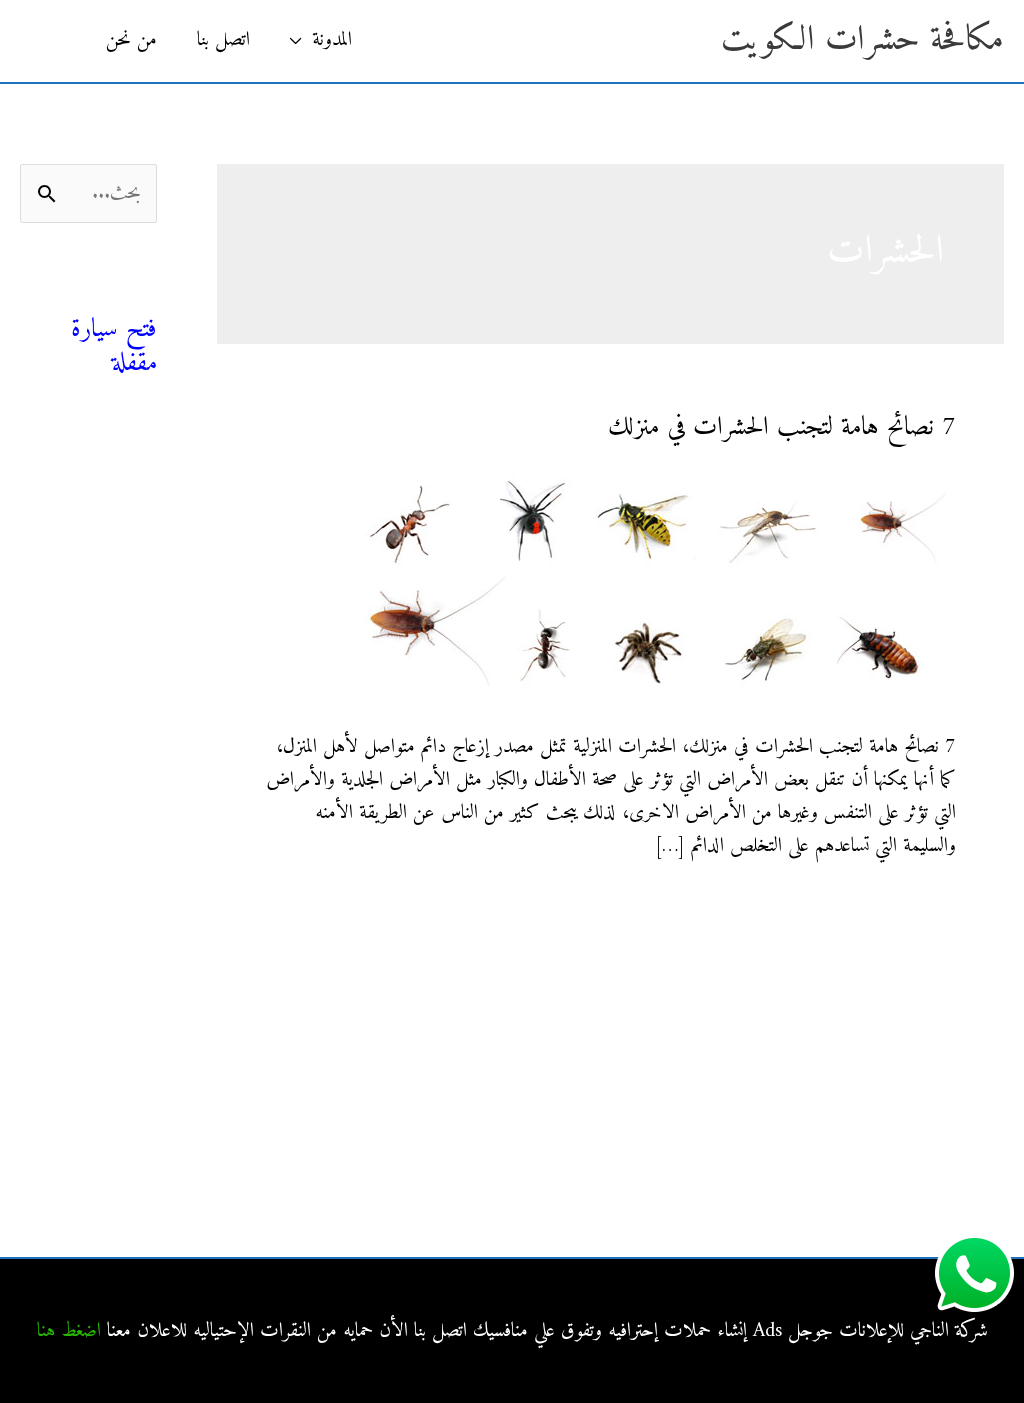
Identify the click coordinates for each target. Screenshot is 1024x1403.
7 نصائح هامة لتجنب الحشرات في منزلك (782, 427)
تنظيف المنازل (111, 500)
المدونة (332, 40)
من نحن (131, 40)
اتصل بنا (223, 40)
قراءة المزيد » (913, 909)
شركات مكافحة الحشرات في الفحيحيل (107, 976)
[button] (53, 41)
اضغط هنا (69, 1331)
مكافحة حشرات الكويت (862, 40)
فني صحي (121, 295)
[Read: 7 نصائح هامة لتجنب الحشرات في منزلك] (656, 584)
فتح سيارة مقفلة (114, 346)
